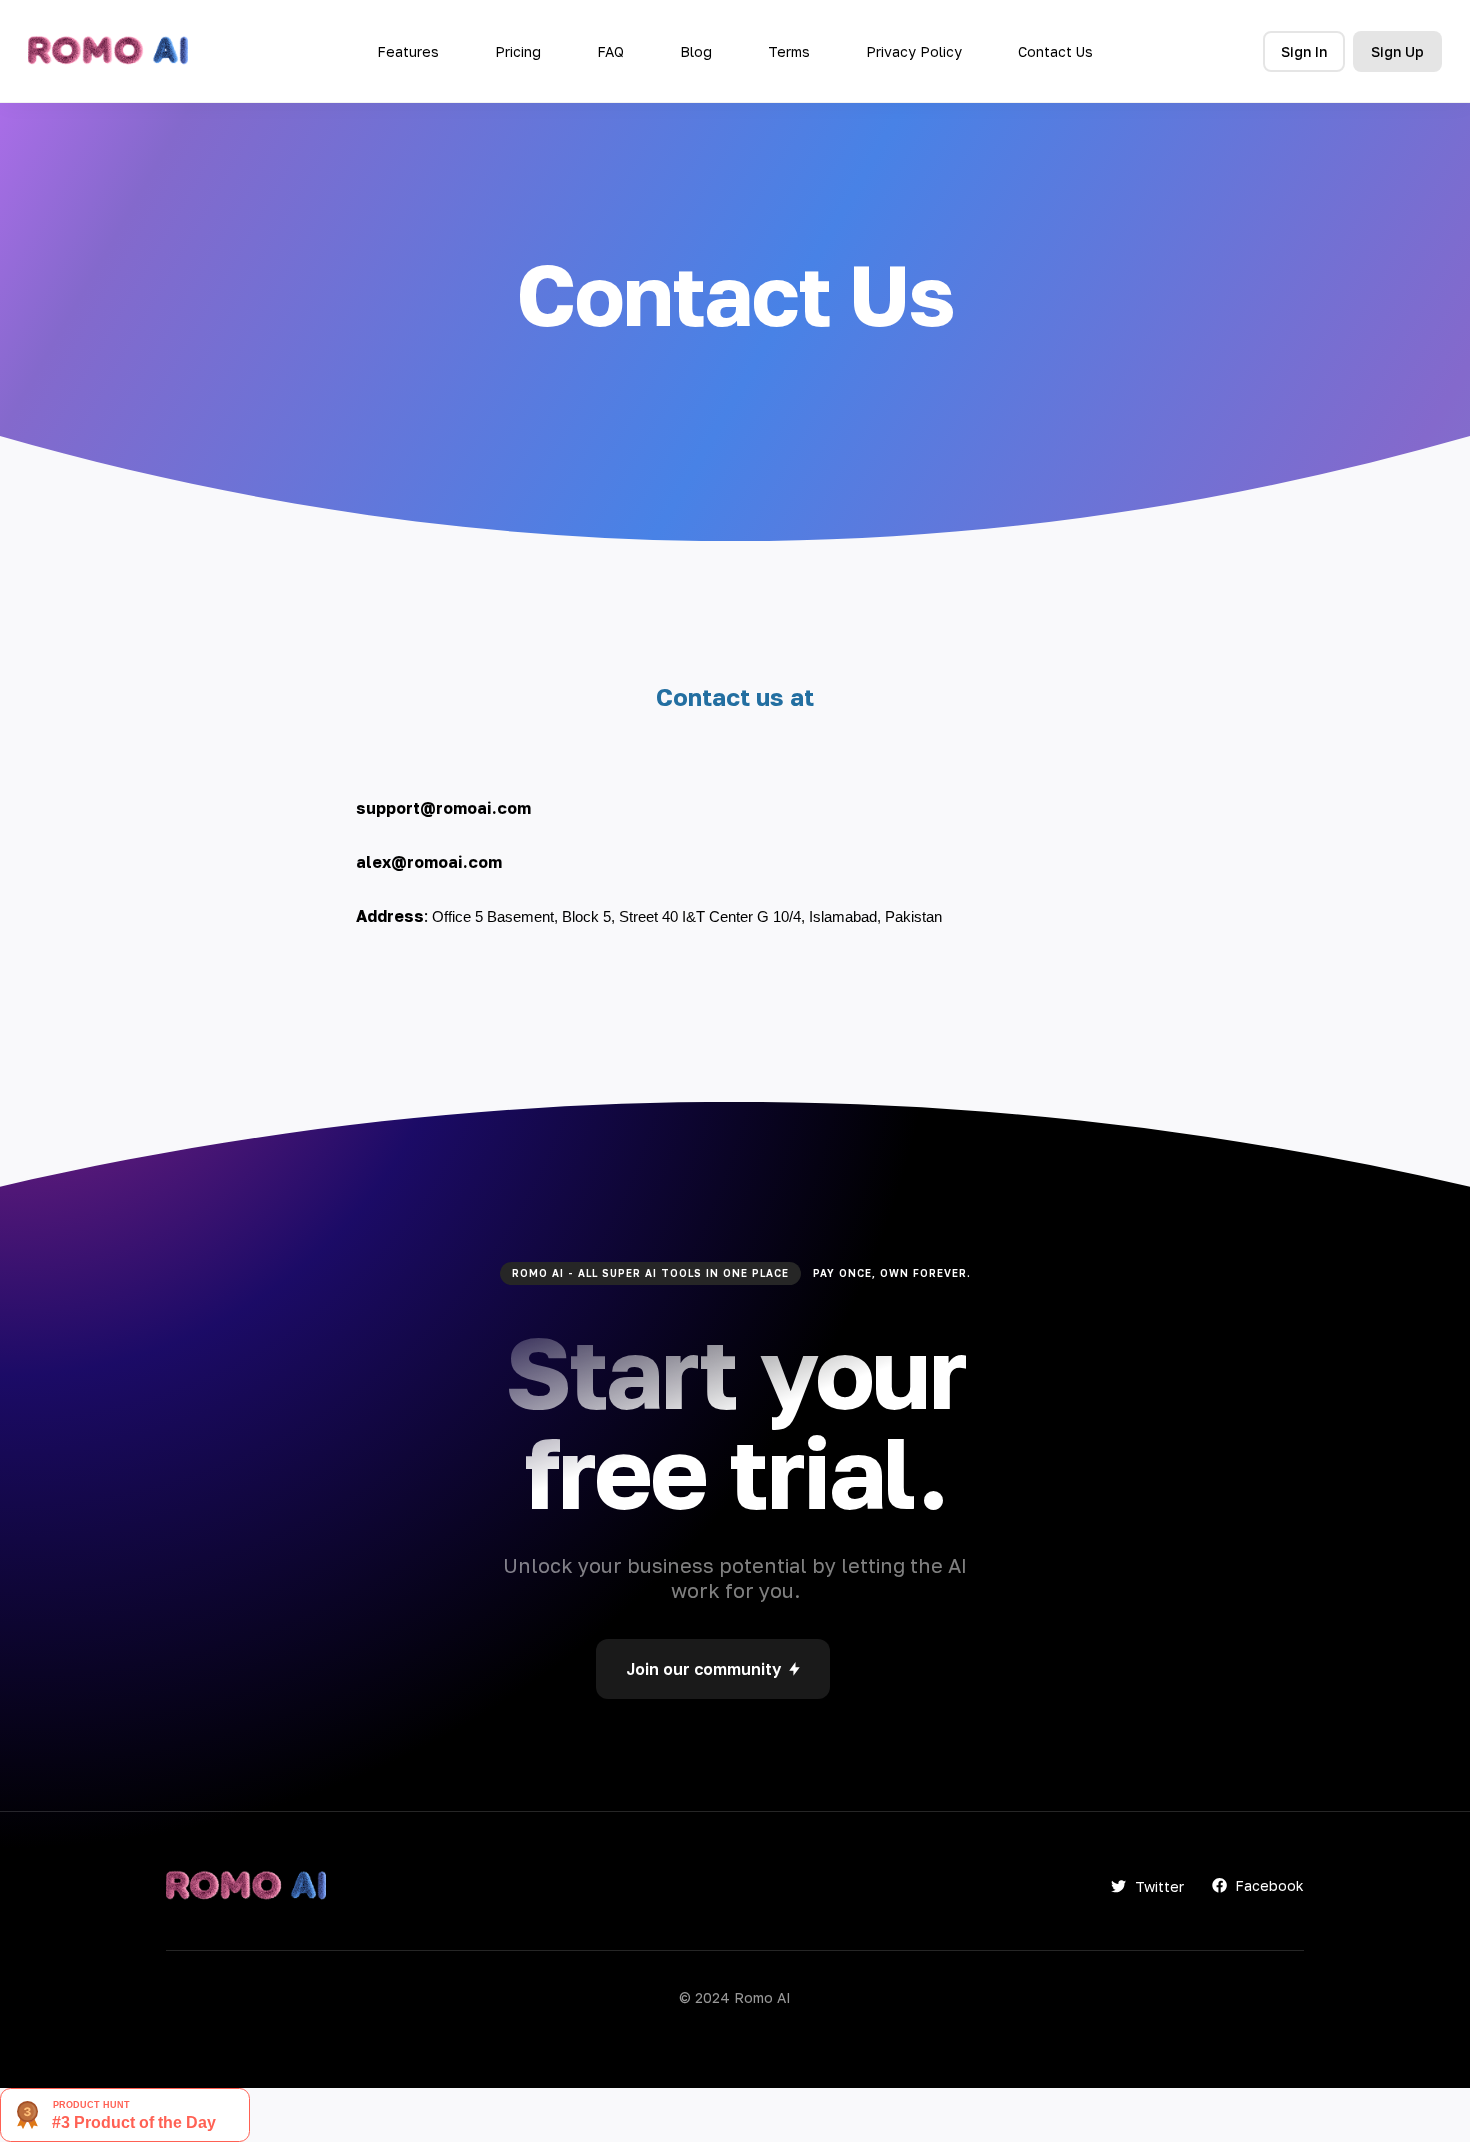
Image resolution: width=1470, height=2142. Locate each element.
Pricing (518, 51)
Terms (789, 51)
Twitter (1159, 1886)
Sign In (1304, 51)
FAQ (610, 51)
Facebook (1269, 1885)
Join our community (703, 1669)
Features (408, 51)
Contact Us (1055, 51)
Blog (696, 51)
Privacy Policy (914, 51)
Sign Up (1397, 51)
